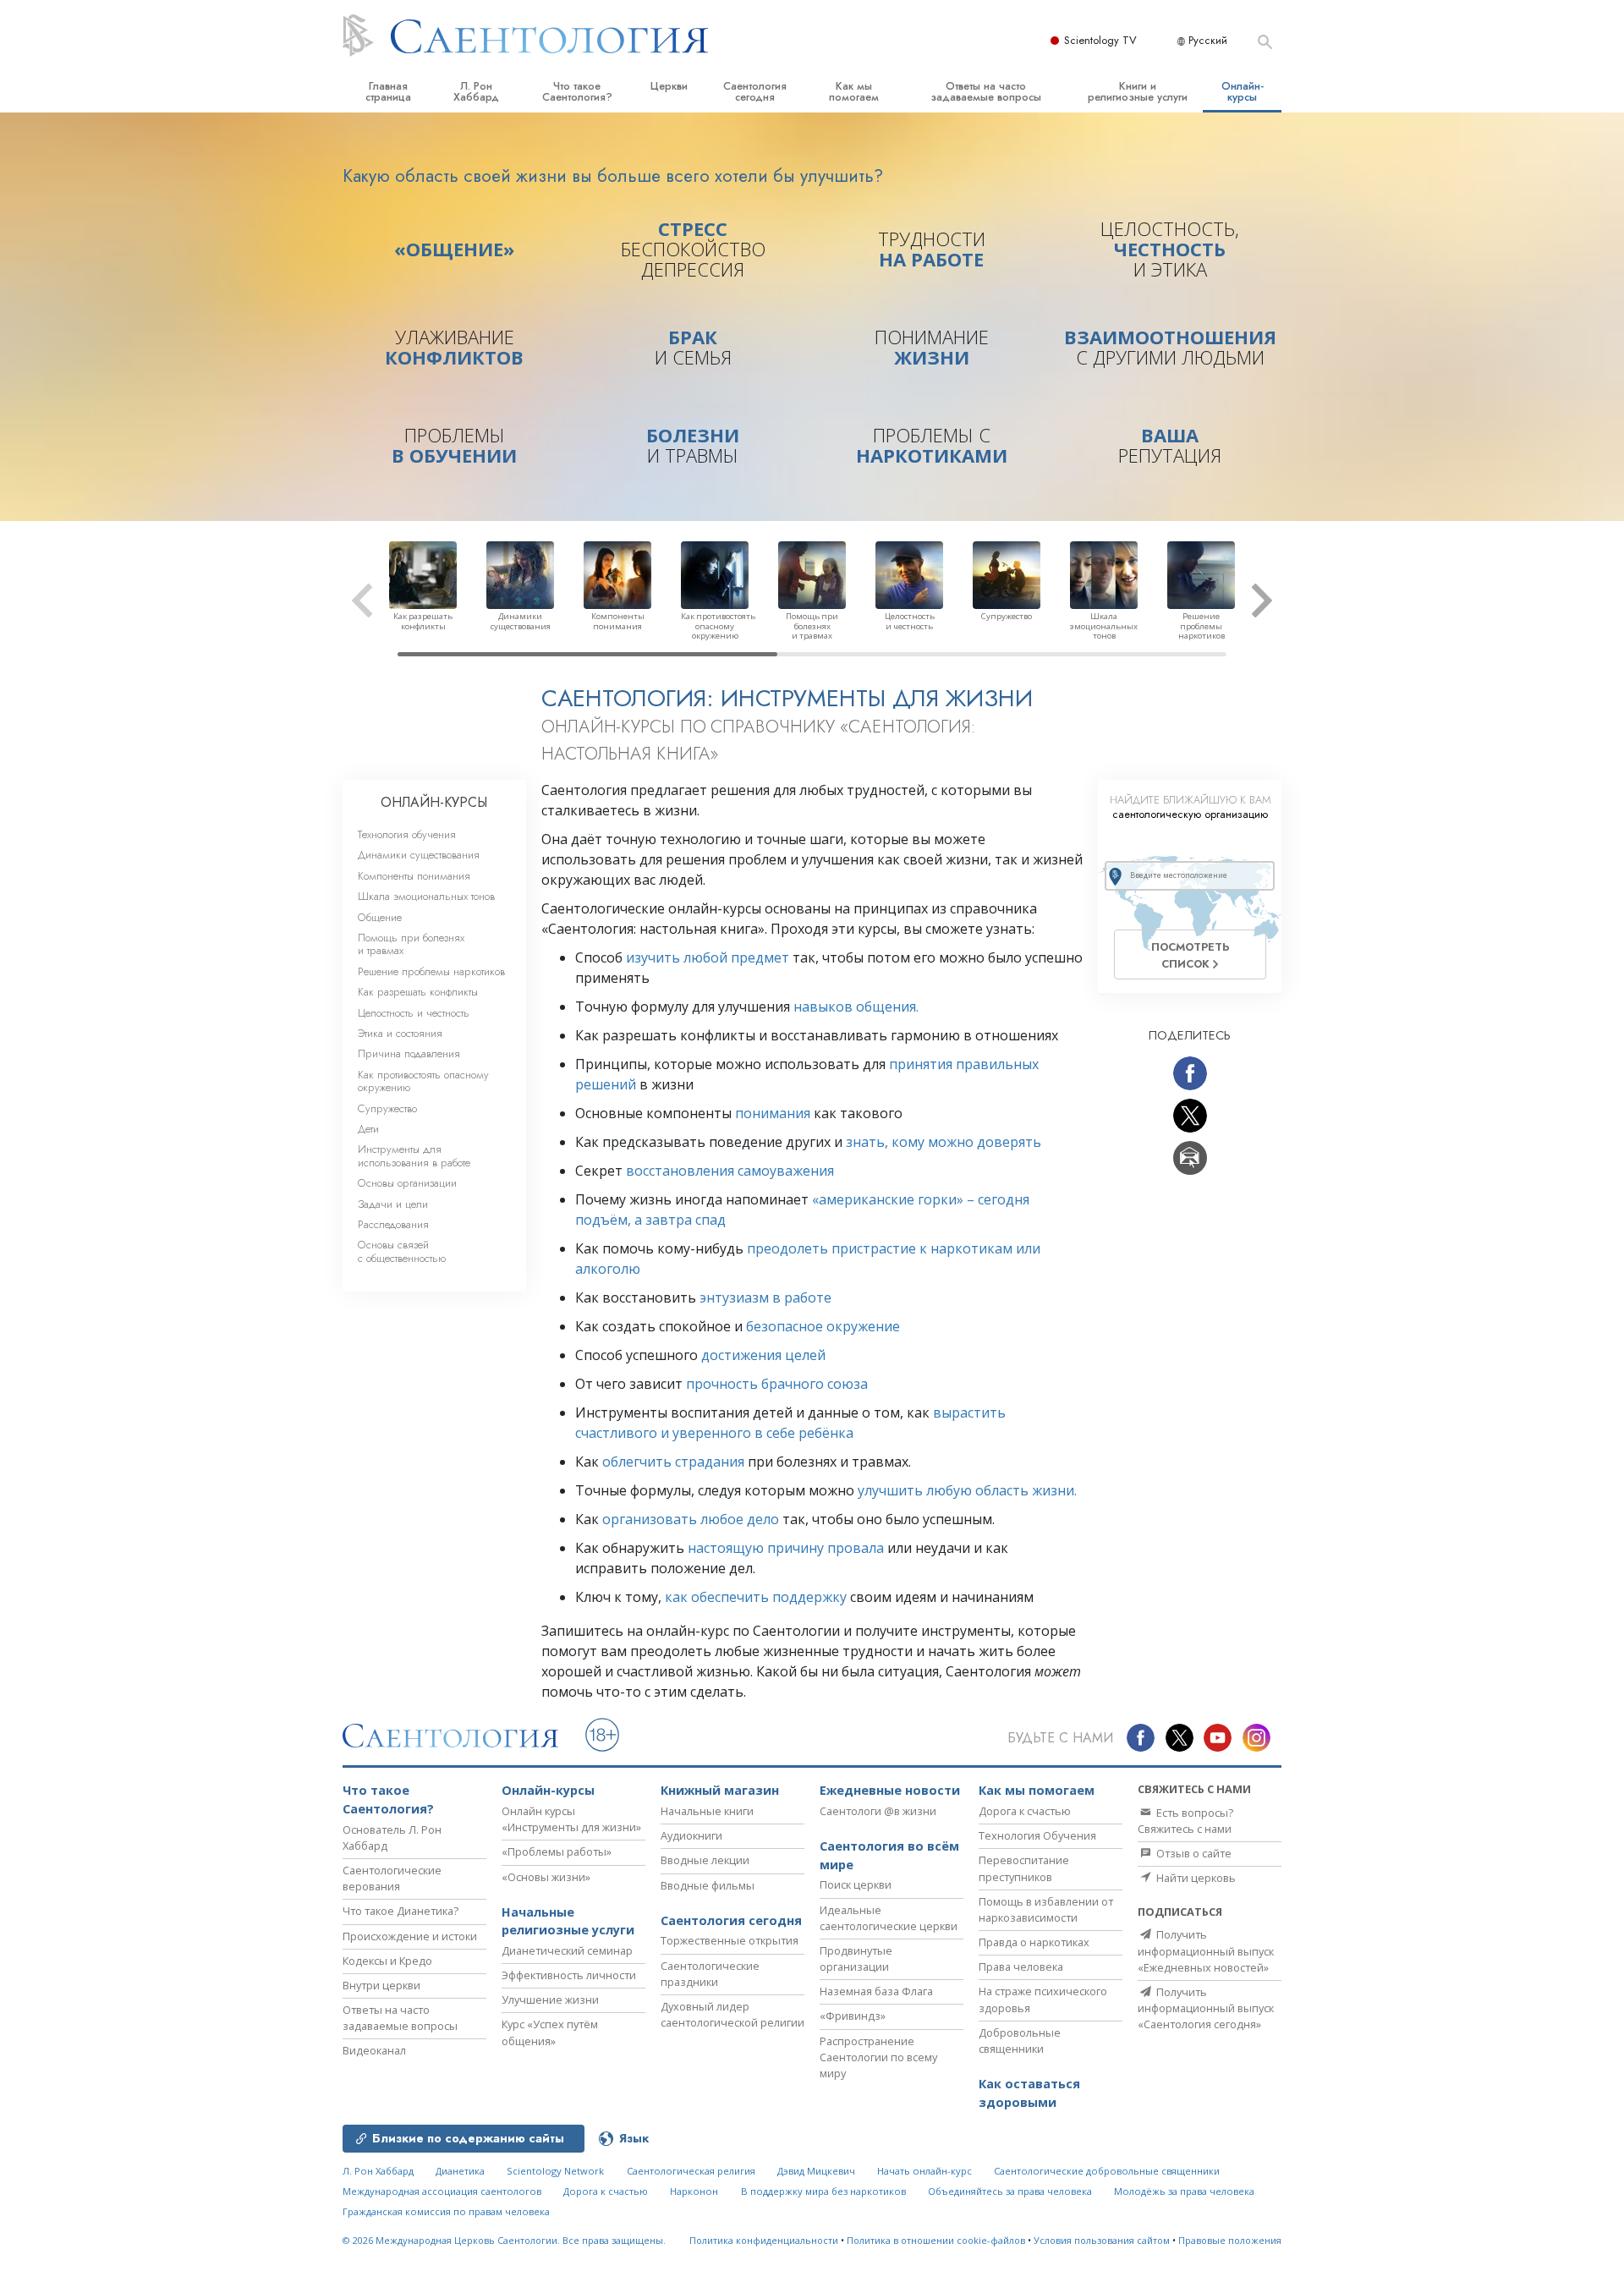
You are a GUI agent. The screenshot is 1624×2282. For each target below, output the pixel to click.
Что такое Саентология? (577, 91)
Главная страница (388, 91)
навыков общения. (856, 1007)
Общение (380, 917)
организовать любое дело (691, 1519)
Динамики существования (419, 855)
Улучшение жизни (550, 1999)
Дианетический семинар (567, 1950)
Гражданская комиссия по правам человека (446, 2211)
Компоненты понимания (414, 876)
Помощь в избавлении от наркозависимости (1046, 1909)
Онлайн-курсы (1243, 91)
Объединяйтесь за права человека (1010, 2191)
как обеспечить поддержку (756, 1597)
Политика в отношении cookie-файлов (936, 2240)
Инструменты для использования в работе (414, 1155)
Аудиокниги (691, 1835)
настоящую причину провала (786, 1548)
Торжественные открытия (730, 1940)
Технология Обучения (1037, 1835)
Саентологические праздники (710, 1974)
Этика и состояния (400, 1033)
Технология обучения (407, 834)
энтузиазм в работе (765, 1297)
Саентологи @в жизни (878, 1811)
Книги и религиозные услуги (1138, 91)
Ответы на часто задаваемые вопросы (986, 91)
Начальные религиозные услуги (568, 1921)
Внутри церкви (381, 1985)
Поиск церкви (856, 1884)
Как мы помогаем (854, 91)
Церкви (669, 86)
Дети (368, 1129)
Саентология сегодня (755, 91)
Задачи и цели (393, 1204)
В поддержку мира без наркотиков (823, 2191)
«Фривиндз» (853, 2016)
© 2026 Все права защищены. (504, 2240)
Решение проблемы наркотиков (431, 971)
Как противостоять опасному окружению (423, 1081)
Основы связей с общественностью (402, 1251)
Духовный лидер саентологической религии (732, 2014)
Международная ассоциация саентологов (442, 2191)
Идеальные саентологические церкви (889, 1918)
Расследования (393, 1224)
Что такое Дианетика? (401, 1911)
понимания (773, 1113)
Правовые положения (1230, 2240)
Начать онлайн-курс (924, 2171)
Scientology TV (1100, 40)
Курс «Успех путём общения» (550, 2032)
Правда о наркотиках (1034, 1942)
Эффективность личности (569, 1975)
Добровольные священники (1020, 2041)
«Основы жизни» (546, 1877)
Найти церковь (1195, 1878)
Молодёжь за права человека (1184, 2191)
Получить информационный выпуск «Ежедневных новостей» (1206, 1950)
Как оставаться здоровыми (1029, 2093)
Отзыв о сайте (1193, 1853)
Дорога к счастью (1025, 1811)
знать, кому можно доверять (944, 1142)
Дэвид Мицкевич (816, 2171)
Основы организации (407, 1183)
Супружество (387, 1108)
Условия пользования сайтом (1102, 2240)
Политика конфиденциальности (764, 2240)
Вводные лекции (705, 1860)
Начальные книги (707, 1811)
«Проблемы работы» (557, 1851)
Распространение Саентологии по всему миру (878, 2057)
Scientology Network (555, 2171)
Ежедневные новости (890, 1790)
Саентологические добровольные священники (1107, 2171)
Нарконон (694, 2191)
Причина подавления (409, 1053)
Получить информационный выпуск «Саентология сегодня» (1206, 2008)
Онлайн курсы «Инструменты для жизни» (571, 1819)
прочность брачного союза (777, 1384)
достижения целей (763, 1355)
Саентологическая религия (691, 2171)
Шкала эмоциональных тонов (426, 896)
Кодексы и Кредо (387, 1961)
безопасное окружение (823, 1326)
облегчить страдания (673, 1462)
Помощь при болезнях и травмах (411, 944)
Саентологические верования (392, 1878)
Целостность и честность (414, 1013)
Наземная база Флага (876, 1991)
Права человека (1021, 1967)
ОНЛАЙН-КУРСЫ (434, 802)
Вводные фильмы (708, 1885)
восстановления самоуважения (730, 1171)
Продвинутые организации (856, 1958)
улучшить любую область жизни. (967, 1490)
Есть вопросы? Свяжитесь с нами (1185, 1821)
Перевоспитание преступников (1024, 1868)
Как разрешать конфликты (418, 992)
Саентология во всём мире (889, 1855)
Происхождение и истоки (410, 1936)
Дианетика (460, 2171)
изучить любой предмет (708, 957)
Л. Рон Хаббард (476, 91)
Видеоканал (374, 2050)
